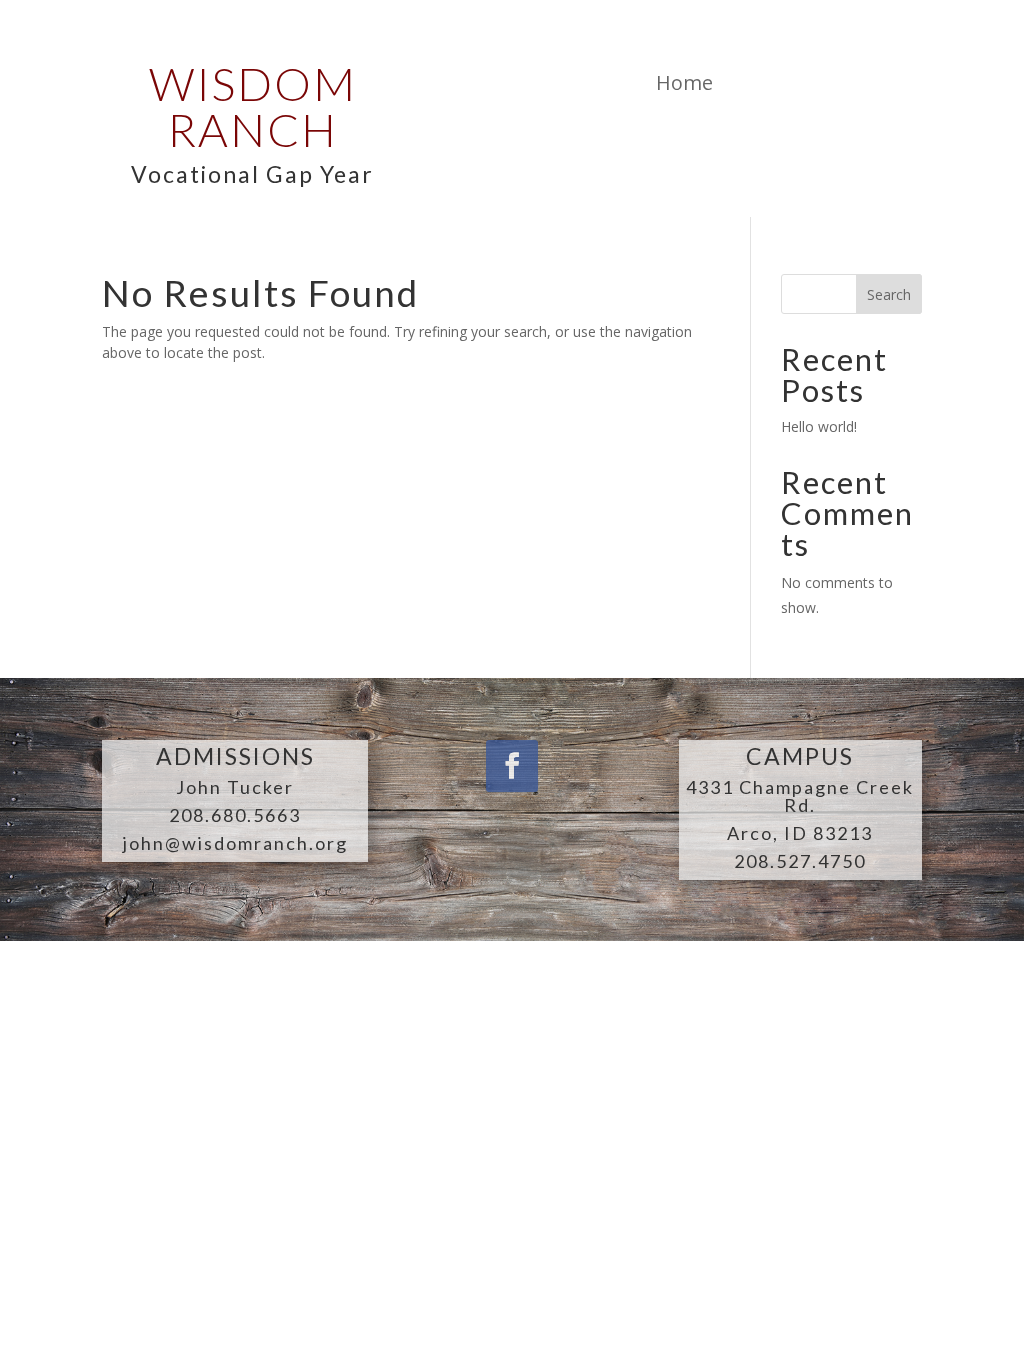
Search (889, 294)
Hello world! (819, 426)
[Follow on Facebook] (512, 766)
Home (684, 82)
